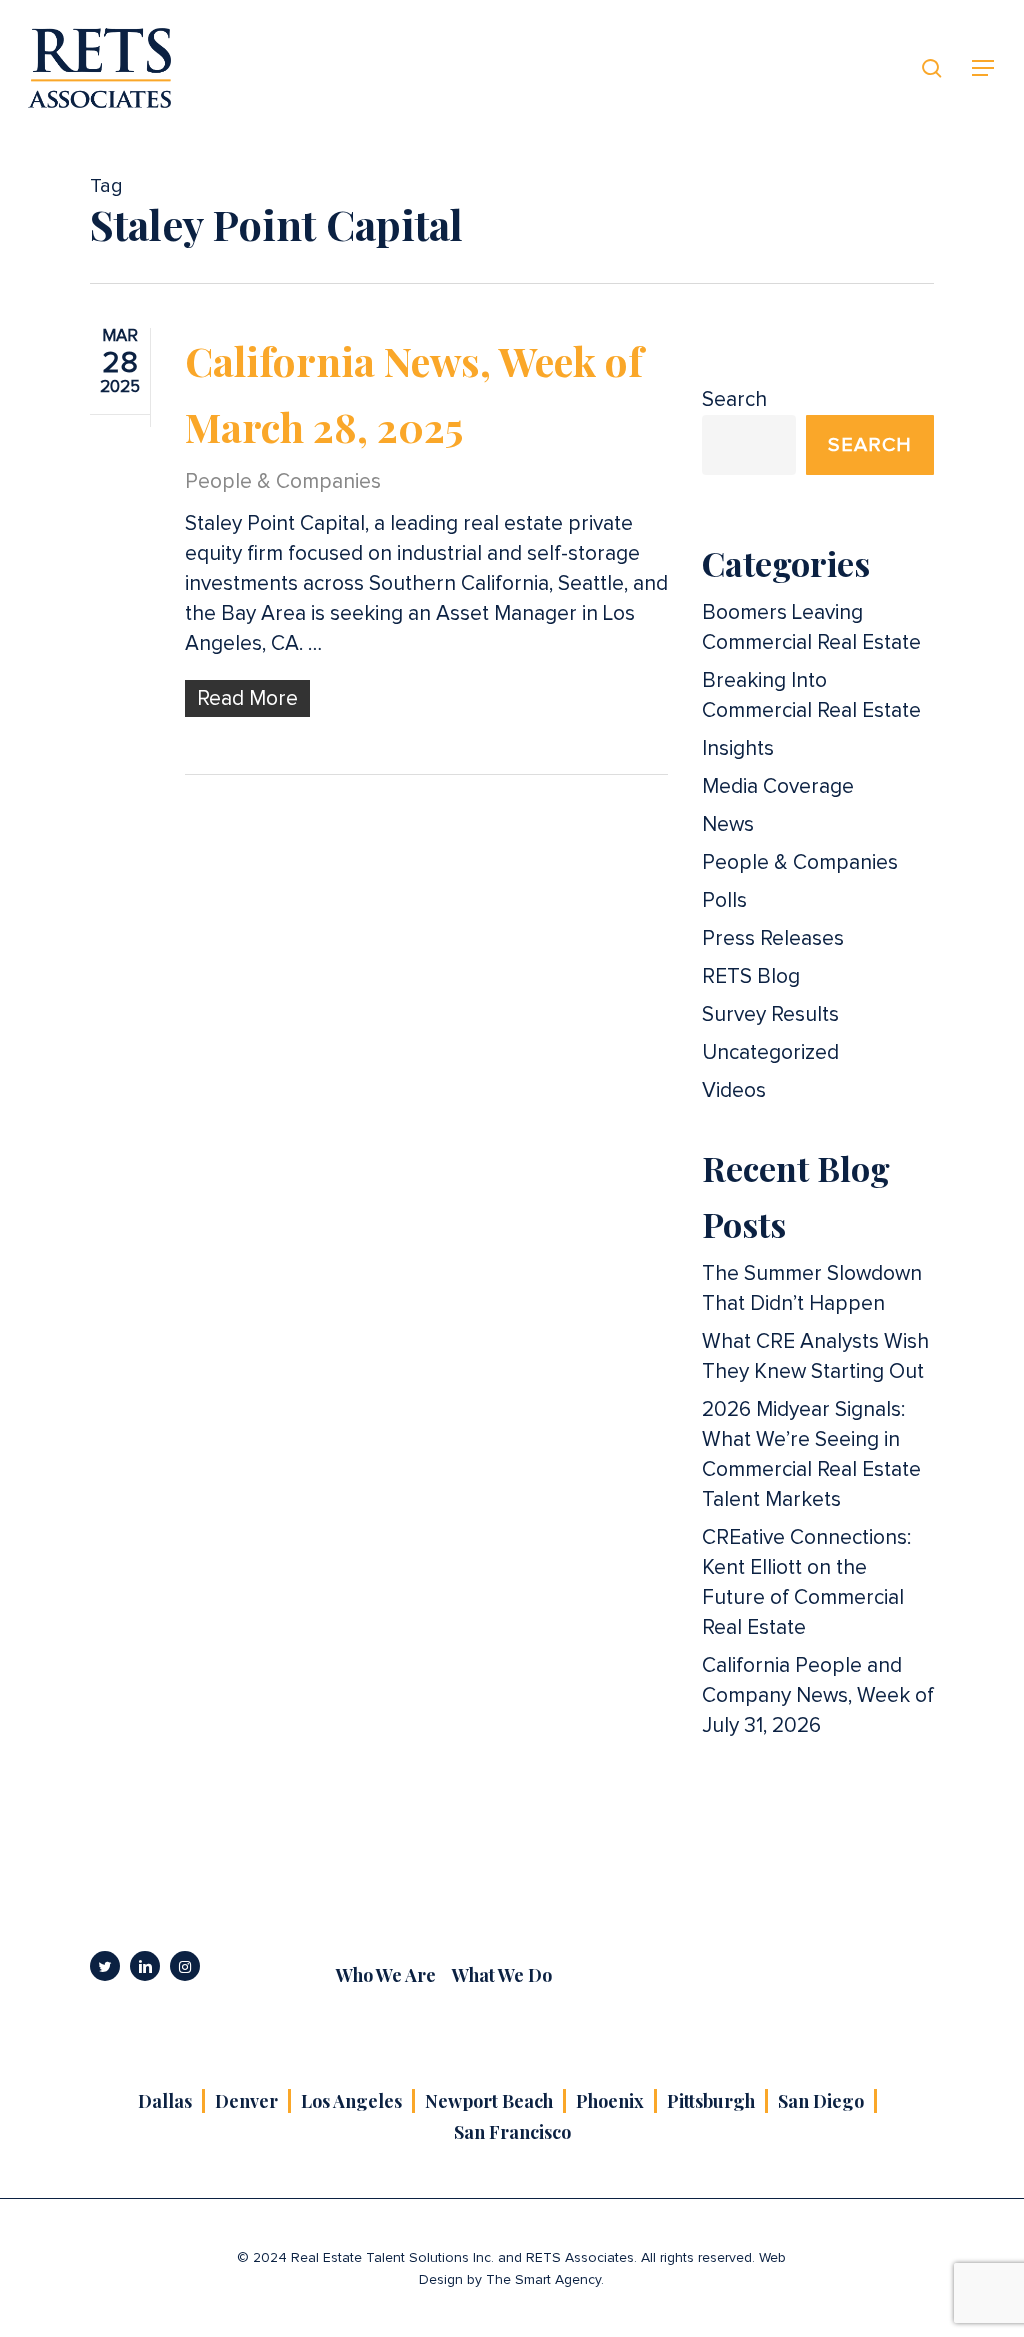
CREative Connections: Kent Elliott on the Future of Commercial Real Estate (806, 1582)
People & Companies (283, 481)
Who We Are (386, 1975)
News (728, 824)
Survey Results (770, 1014)
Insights (738, 748)
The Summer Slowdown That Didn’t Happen (812, 1288)
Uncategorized (770, 1052)
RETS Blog (751, 976)
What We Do (502, 1975)
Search (734, 399)
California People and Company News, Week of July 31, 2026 (818, 1695)
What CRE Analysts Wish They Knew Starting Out (815, 1356)
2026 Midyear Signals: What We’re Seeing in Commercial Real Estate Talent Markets (811, 1454)
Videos (734, 1090)
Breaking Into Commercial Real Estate (811, 695)
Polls (724, 900)
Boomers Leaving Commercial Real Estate (811, 627)
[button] (984, 68)
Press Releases (773, 938)
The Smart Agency (543, 2280)
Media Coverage (778, 786)
